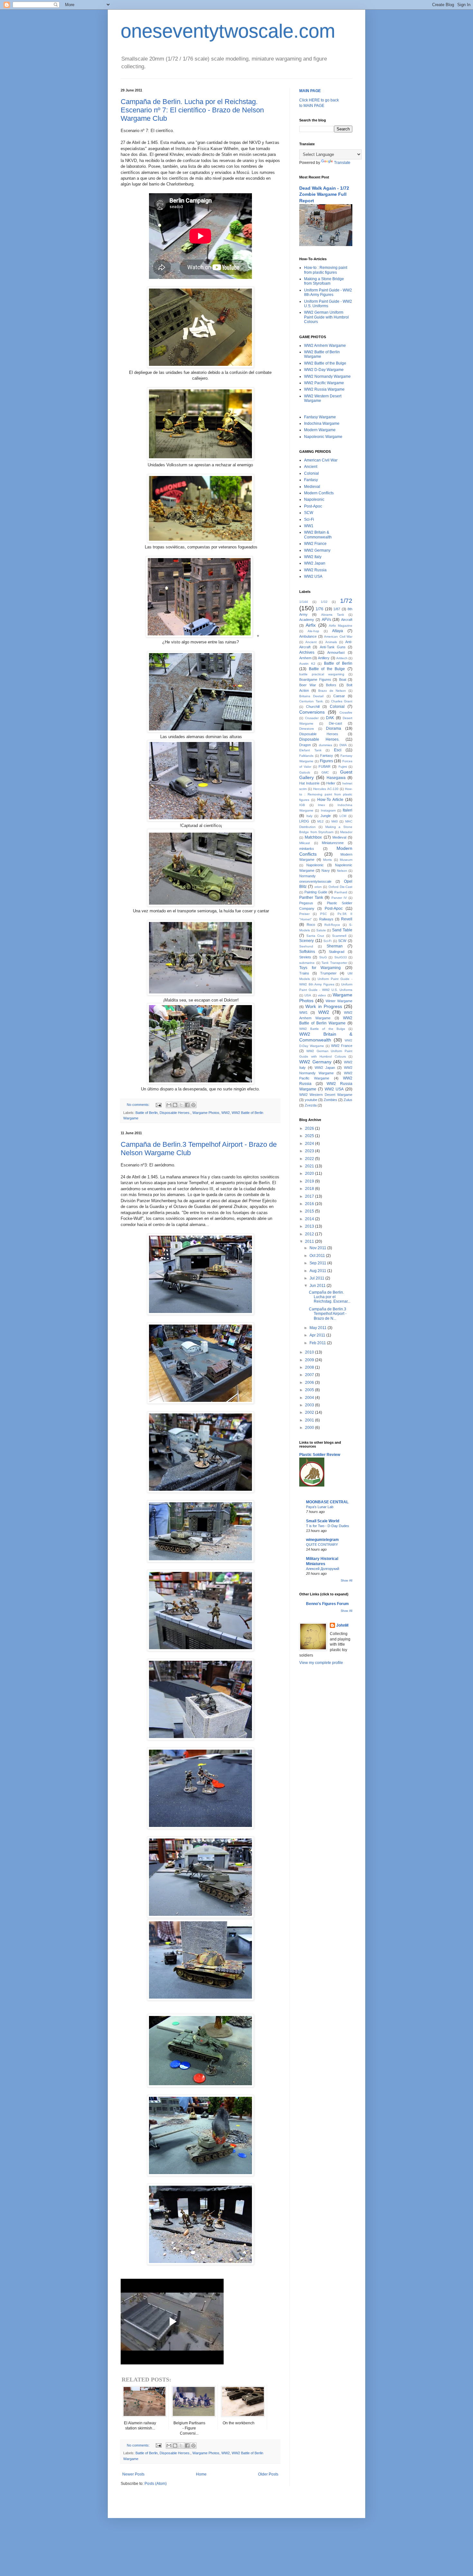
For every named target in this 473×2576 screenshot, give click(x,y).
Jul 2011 (317, 1278)
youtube (311, 1100)
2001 (310, 1420)
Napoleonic (314, 499)
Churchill (313, 707)
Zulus (348, 1100)
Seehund (306, 946)
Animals (331, 642)
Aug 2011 (318, 1271)
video (322, 995)
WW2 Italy (313, 557)
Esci (338, 750)
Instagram (328, 810)
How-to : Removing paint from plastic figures (326, 270)
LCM (343, 816)
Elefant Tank (310, 750)
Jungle (326, 816)
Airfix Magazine (341, 626)
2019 (310, 1181)
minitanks (307, 849)
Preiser (304, 914)
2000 (310, 1428)
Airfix (311, 625)
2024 (310, 1144)
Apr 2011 (318, 1335)
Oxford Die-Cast (340, 887)
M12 (320, 821)
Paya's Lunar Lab (320, 1507)
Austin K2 (307, 664)
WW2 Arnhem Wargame (325, 346)
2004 (310, 1398)
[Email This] (169, 1105)
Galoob (305, 772)
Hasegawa (336, 778)
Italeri (348, 810)
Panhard (341, 892)
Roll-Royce (332, 925)
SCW (309, 513)
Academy (307, 620)
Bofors (331, 685)
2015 (310, 1211)
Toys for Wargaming (320, 968)
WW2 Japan (315, 563)
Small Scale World (323, 1521)
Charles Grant (342, 701)
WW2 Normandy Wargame (327, 376)
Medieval (312, 487)
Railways (326, 919)
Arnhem (305, 658)
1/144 (304, 602)
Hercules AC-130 (326, 789)
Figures (326, 761)
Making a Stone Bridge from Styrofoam (324, 281)
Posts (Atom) (156, 2484)
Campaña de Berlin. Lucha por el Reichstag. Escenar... (330, 1297)
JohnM (342, 1625)
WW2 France (315, 544)
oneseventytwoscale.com (228, 31)
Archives (307, 652)
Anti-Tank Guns (333, 647)
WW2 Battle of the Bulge (325, 363)
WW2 (226, 1113)
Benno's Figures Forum (327, 1604)
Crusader (312, 718)
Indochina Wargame (322, 423)
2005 (310, 1390)
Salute (321, 930)
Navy (326, 870)
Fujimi (343, 767)
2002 (310, 1412)
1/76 (320, 609)
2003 (310, 1405)
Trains (304, 973)
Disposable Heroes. (175, 1113)
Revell (347, 919)
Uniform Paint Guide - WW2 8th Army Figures (328, 292)
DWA (343, 745)
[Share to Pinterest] (193, 1105)
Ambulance (308, 636)
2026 (310, 1128)
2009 (310, 1360)
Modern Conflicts (319, 493)
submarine (307, 963)
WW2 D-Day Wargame (324, 370)
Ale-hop (313, 631)
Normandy (307, 876)
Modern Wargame (320, 430)
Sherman (335, 946)
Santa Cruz (315, 936)
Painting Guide (316, 892)
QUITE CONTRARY (322, 1545)
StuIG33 (341, 957)
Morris (327, 860)
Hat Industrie (309, 783)
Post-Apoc (313, 506)
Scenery (306, 941)
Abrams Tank (333, 615)
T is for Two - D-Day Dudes (328, 1526)
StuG (323, 957)
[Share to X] (181, 1105)
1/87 (337, 609)
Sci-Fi (309, 519)
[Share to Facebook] (187, 1105)
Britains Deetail (311, 696)
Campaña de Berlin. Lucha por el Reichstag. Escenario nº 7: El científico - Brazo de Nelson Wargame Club (192, 110)
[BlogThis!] (175, 1105)
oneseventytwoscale (315, 881)
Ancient (311, 467)
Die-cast (335, 723)
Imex (321, 805)
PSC (324, 914)
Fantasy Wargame (320, 417)
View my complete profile (321, 1663)
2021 (310, 1166)
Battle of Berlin (147, 1113)
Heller (331, 783)
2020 (310, 1174)
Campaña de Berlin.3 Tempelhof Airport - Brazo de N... (328, 1314)
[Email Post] (158, 1105)
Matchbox (313, 837)
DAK (330, 718)
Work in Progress (324, 1006)
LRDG (304, 821)
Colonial (311, 473)
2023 (310, 1151)
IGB (302, 805)
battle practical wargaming (322, 674)
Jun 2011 (318, 1286)
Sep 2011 (318, 1263)
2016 (310, 1204)
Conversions (312, 712)
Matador (346, 832)
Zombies (330, 1100)
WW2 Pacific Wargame (324, 383)
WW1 (309, 526)
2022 (310, 1159)
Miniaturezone (333, 843)
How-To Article (330, 800)
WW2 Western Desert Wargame (326, 1095)
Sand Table (342, 930)
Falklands (306, 756)
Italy (309, 816)
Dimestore (307, 729)
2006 (310, 1383)
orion (318, 887)
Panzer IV (339, 898)
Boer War (308, 685)
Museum (346, 860)
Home (201, 2474)
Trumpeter (328, 973)
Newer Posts (133, 2474)
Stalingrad (337, 952)
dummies (325, 745)
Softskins (307, 952)
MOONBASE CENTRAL (327, 1502)
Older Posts (268, 2474)
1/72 (346, 601)
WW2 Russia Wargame (324, 389)
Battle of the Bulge (327, 669)
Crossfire (346, 713)
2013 (310, 1226)
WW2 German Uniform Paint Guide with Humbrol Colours (326, 317)
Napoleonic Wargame (323, 437)
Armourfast (336, 652)
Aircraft (347, 620)
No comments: (139, 1105)
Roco (311, 925)
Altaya (338, 631)
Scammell (339, 936)
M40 (335, 821)
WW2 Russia (315, 570)
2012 (310, 1234)
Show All (347, 1581)
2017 (310, 1196)
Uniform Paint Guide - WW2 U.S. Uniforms (328, 304)
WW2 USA (313, 576)
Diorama (334, 728)
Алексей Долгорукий (323, 1569)
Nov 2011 (318, 1248)
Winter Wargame (339, 1001)
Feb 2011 (318, 1343)
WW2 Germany (317, 550)
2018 (310, 1189)
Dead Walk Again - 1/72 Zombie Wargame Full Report (324, 194)
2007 (310, 1375)
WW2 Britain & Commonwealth (318, 535)
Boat (343, 680)
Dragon (305, 745)
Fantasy (311, 480)
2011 (310, 1241)
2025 (310, 1136)
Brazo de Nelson (332, 691)
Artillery (324, 658)
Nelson (342, 871)
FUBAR (325, 766)
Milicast (305, 843)
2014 (310, 1219)
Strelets (305, 957)
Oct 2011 (318, 1256)
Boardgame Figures (315, 680)
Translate (342, 163)
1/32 (324, 602)
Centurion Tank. (311, 701)
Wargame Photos (206, 1113)
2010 (310, 1352)
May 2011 (319, 1328)
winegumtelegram (322, 1540)
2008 (310, 1367)
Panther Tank (311, 898)
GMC (325, 772)
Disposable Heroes (319, 734)
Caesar (339, 696)
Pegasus (306, 903)
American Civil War (321, 460)
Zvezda (311, 1105)
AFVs (326, 620)
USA (308, 995)
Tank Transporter (334, 963)
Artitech (342, 658)
